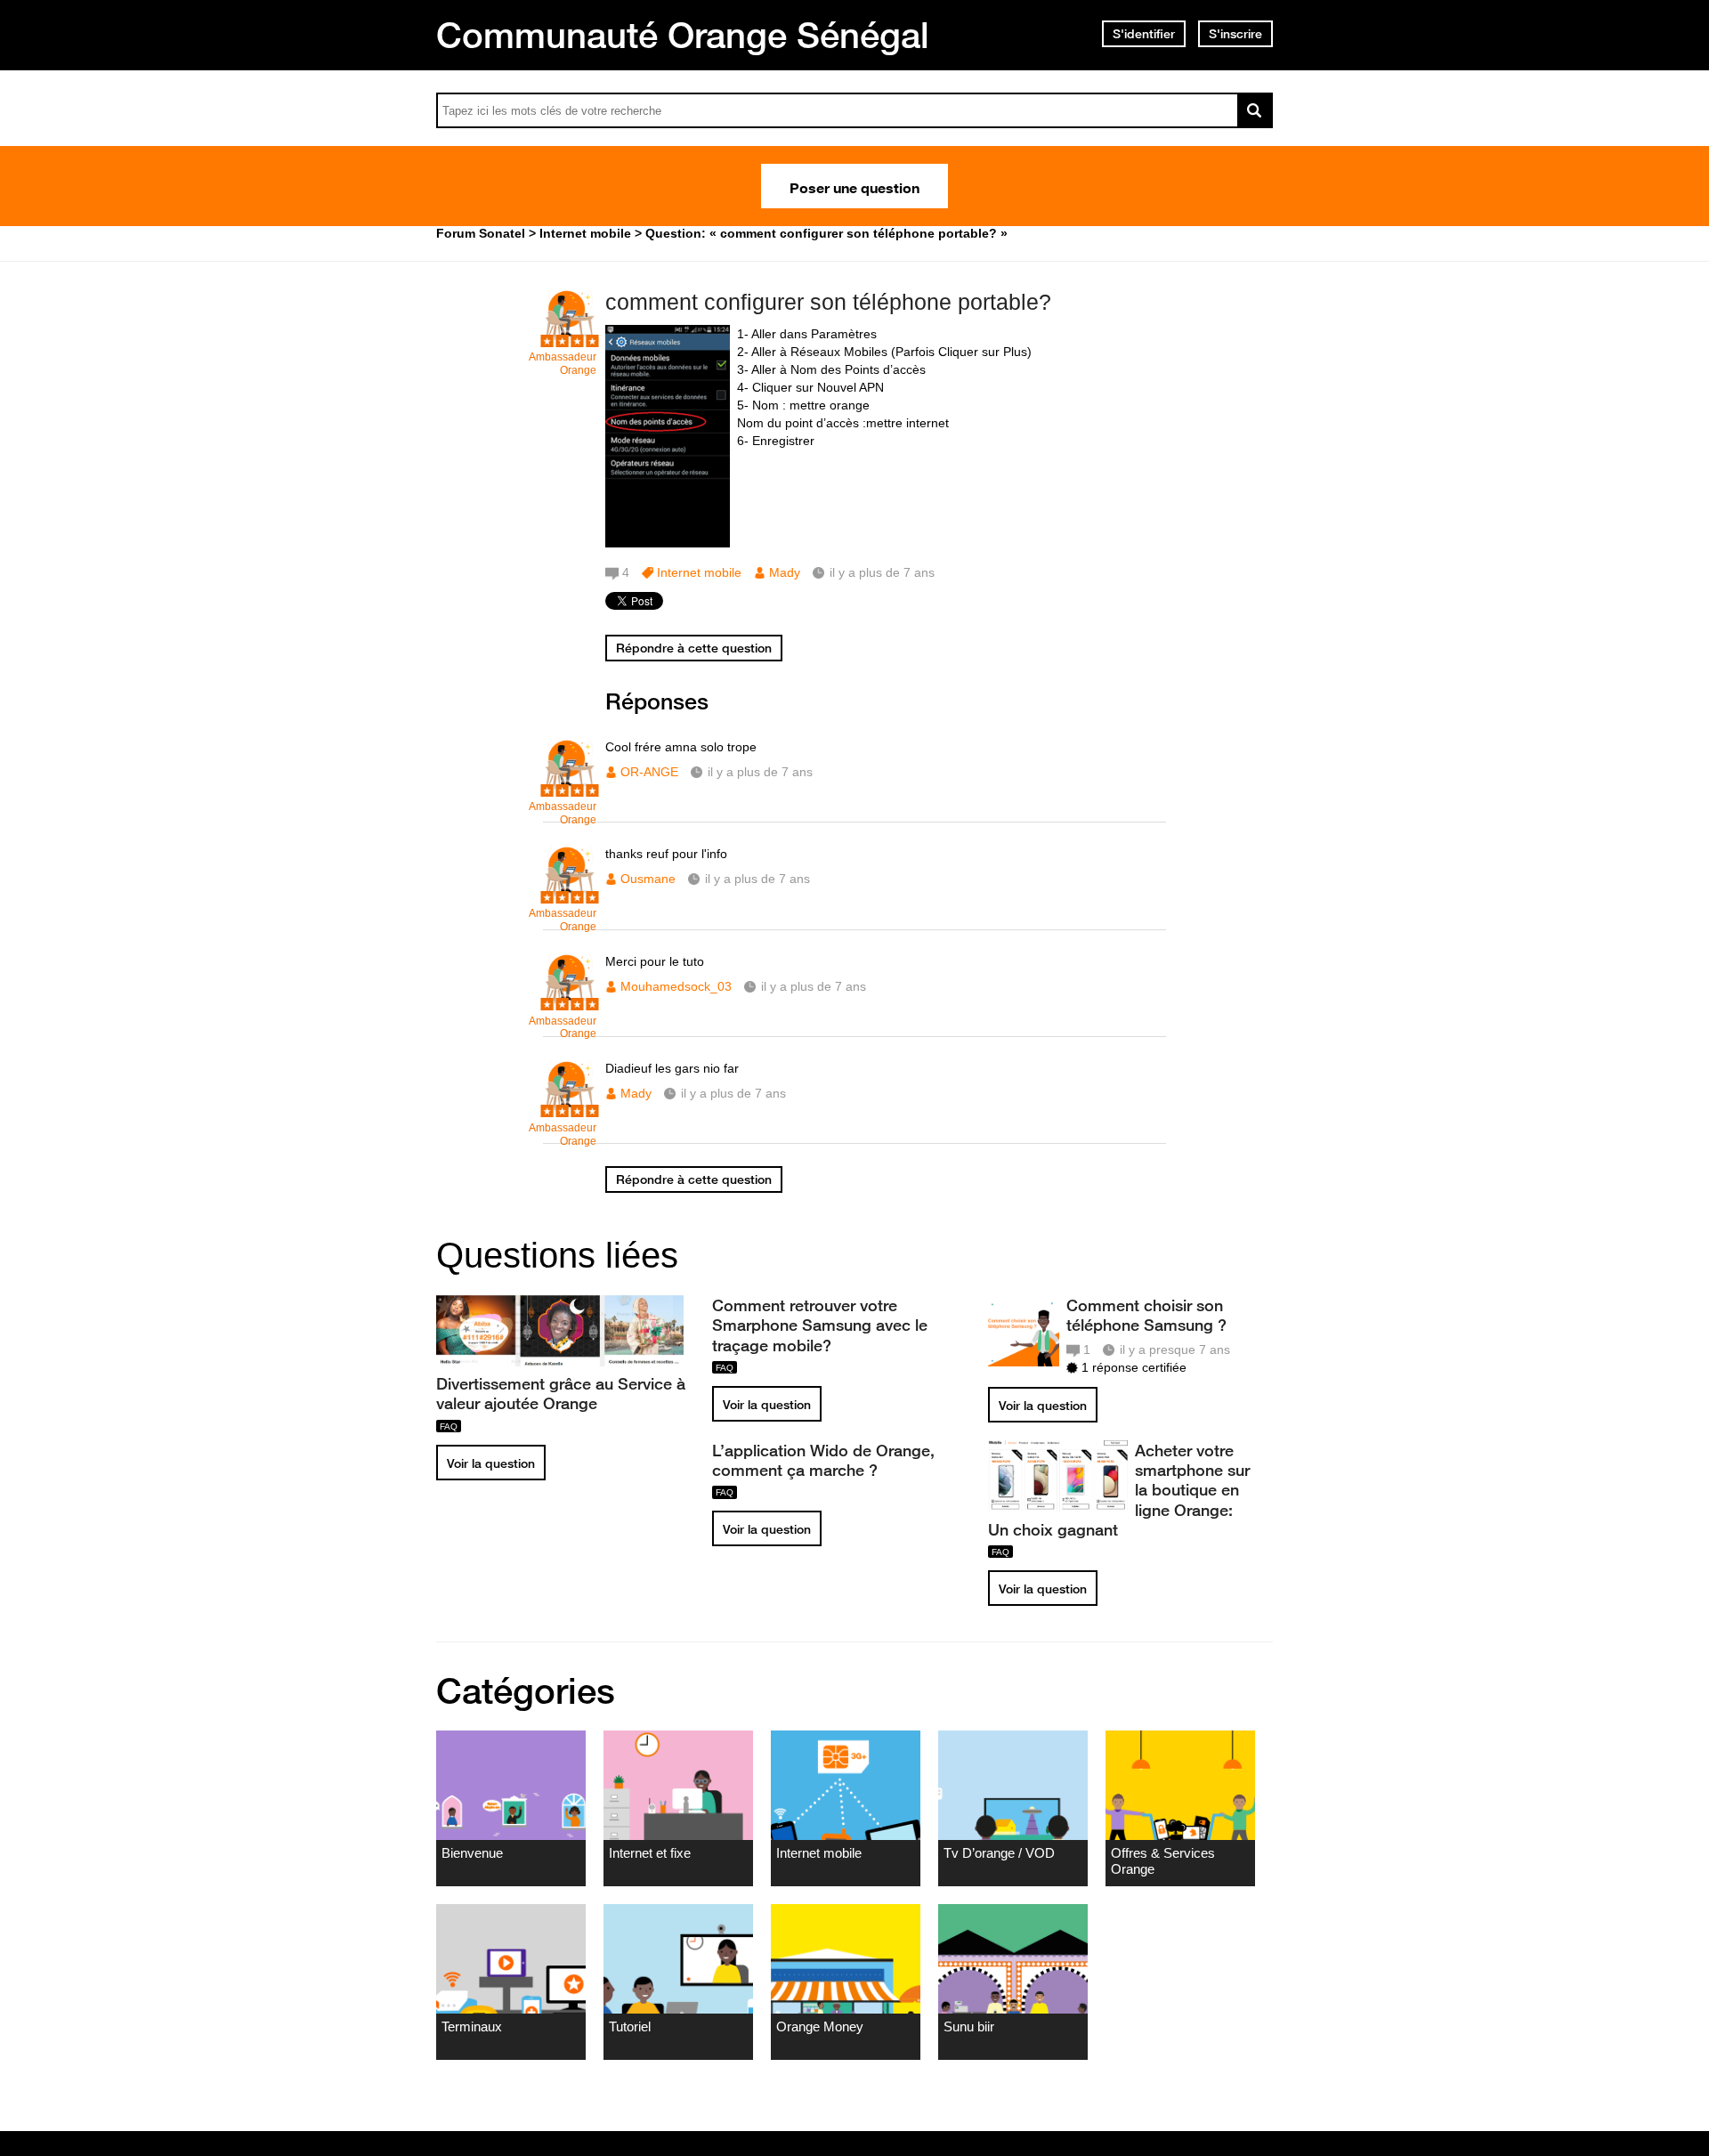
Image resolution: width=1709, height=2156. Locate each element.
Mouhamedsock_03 (676, 986)
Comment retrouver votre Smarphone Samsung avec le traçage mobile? (820, 1325)
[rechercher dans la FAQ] (1255, 110)
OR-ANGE (649, 772)
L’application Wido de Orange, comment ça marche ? (823, 1460)
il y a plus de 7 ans (760, 772)
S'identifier (1144, 34)
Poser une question (854, 186)
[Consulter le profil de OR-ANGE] (570, 787)
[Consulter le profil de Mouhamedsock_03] (570, 1002)
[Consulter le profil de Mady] (570, 1109)
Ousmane (648, 879)
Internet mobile (699, 572)
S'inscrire (1235, 34)
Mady (785, 572)
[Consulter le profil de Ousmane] (570, 894)
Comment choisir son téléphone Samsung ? (1146, 1315)
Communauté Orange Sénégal (683, 35)
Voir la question (491, 1463)
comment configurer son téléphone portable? (828, 302)
